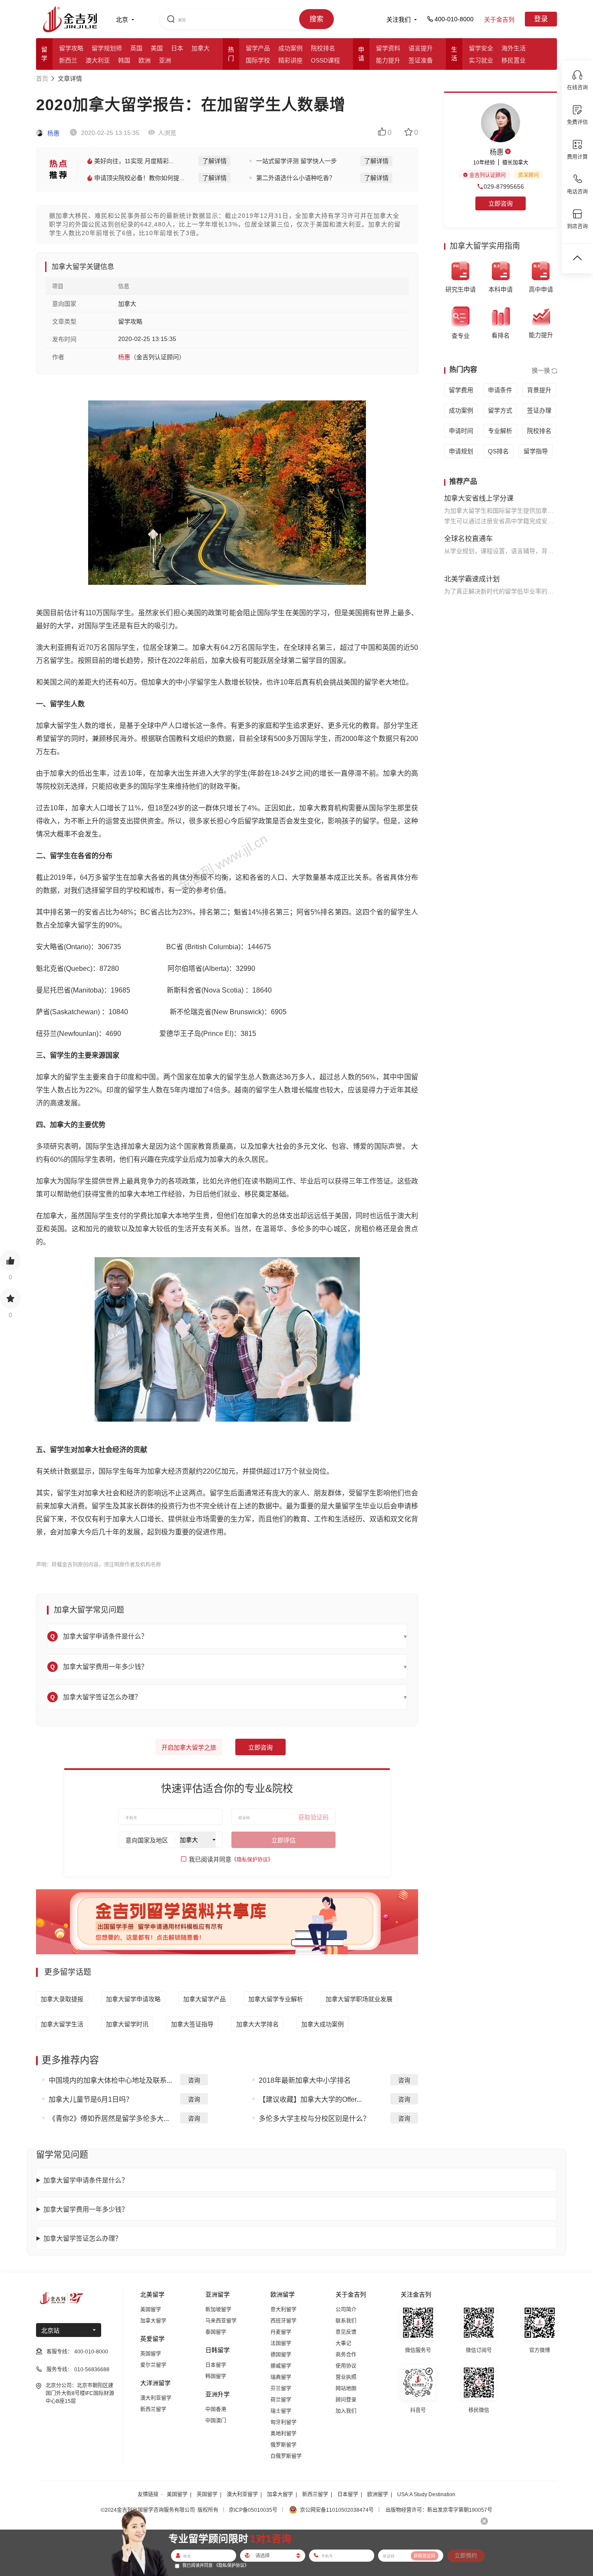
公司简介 (346, 2310)
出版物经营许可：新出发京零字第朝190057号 (439, 2510)
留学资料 (388, 48)
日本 (177, 48)
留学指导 (536, 451)
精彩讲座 (290, 60)
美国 (157, 48)
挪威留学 (281, 2366)
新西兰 (68, 60)
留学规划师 (107, 48)
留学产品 (258, 48)
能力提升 (388, 60)
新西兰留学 (153, 2409)
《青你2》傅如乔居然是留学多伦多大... (109, 2119)
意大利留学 (283, 2310)
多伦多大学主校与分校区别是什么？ (314, 2119)
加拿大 (201, 48)
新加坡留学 (218, 2310)
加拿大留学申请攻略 (133, 1999)
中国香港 (216, 2409)
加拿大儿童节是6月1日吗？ (91, 2099)
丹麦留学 (281, 2332)
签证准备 (421, 60)
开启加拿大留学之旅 (189, 1747)
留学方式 (500, 410)
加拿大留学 (153, 2321)
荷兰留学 (281, 2400)
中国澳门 (216, 2421)
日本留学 (216, 2365)
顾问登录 (346, 2400)
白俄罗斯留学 (286, 2456)
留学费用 (461, 390)
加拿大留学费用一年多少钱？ (86, 2209)
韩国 (124, 60)
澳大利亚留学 (156, 2398)
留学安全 (481, 48)
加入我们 (346, 2411)
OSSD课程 (325, 60)
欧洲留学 (378, 2494)
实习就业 (481, 60)
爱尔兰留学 (153, 2365)
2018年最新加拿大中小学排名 (305, 2080)
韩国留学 (216, 2376)
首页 (42, 79)
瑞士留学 (281, 2411)
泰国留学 (216, 2332)
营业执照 (346, 2377)
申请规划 (461, 451)
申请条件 (500, 390)
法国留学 (281, 2343)
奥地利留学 (283, 2434)
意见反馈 (346, 2332)
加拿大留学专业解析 (276, 1999)
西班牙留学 (283, 2321)
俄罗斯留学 (283, 2445)
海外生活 (514, 48)
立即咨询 (260, 1747)
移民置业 (514, 60)
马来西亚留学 (221, 2321)
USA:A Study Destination (426, 2494)
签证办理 (539, 410)
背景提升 (539, 390)
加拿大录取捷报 (62, 1999)
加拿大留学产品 (204, 1999)
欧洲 (145, 60)
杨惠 (53, 133)
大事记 (343, 2343)
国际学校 (258, 60)
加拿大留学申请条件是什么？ (86, 2180)
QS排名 (498, 451)
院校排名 (323, 48)
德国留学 (281, 2355)
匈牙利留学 (283, 2422)
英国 (136, 48)
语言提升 (421, 48)
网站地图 (346, 2389)
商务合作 (346, 2355)
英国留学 (151, 2354)
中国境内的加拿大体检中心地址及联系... (110, 2080)
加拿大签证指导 (192, 2024)
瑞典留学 (281, 2377)
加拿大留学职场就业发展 (359, 1999)
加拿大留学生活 (62, 2024)
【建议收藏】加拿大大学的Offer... (310, 2099)
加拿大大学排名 (257, 2024)
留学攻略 (71, 48)
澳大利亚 (98, 60)
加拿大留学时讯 (127, 2024)
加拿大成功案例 (323, 2024)
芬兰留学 (281, 2389)
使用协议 (346, 2366)
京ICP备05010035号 (253, 2510)
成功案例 (290, 48)
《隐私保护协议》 (252, 1860)
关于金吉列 (499, 20)
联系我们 (346, 2321)
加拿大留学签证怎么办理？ (82, 2238)
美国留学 (151, 2310)
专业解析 (500, 431)
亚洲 (165, 60)
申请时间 (461, 431)
